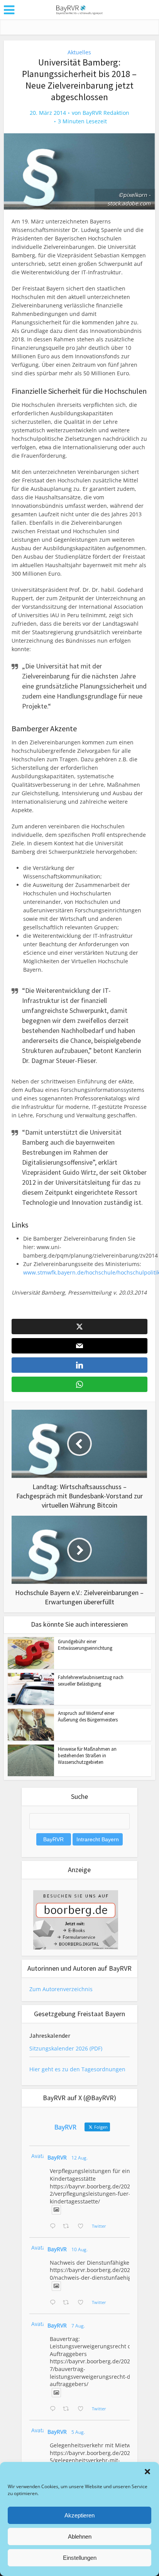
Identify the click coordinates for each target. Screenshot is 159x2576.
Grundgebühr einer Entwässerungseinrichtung (85, 1645)
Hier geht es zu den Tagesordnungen (77, 2069)
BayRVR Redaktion (106, 113)
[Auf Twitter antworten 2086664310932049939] (54, 2303)
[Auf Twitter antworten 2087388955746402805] (54, 2227)
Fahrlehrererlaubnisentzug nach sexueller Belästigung (91, 1681)
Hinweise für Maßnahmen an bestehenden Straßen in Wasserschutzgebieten (87, 1756)
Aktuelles (79, 52)
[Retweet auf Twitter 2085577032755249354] (68, 2409)
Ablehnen (80, 2537)
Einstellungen (80, 2558)
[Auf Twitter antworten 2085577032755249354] (54, 2409)
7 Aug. (78, 2326)
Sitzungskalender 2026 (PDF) (66, 2048)
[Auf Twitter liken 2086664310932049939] (83, 2303)
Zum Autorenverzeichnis (61, 1989)
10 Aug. (79, 2249)
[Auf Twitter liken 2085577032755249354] (83, 2409)
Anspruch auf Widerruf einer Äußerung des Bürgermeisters (88, 1716)
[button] (147, 2472)
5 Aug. (78, 2432)
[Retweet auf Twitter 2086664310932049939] (68, 2303)
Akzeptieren (79, 2515)
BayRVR (57, 2157)
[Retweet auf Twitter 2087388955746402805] (68, 2227)
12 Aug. (79, 2158)
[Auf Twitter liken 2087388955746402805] (83, 2227)
